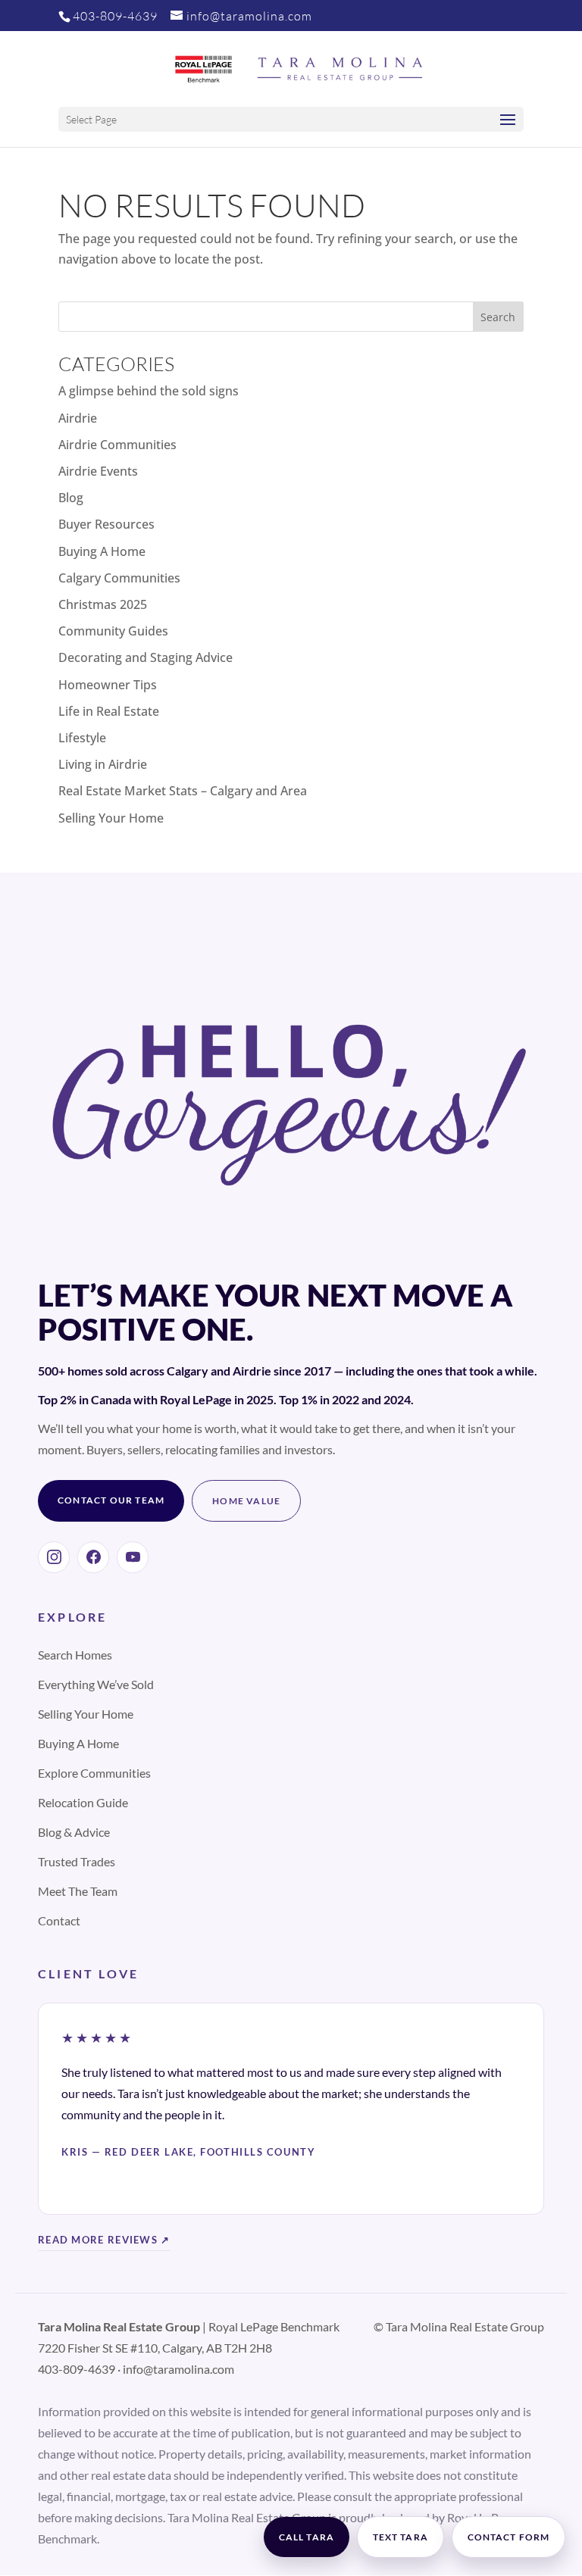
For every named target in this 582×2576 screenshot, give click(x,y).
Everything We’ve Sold (96, 1684)
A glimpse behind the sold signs (149, 391)
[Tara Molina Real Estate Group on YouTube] (133, 1557)
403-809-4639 (115, 16)
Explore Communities (94, 1773)
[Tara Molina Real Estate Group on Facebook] (93, 1557)
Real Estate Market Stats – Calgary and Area (183, 791)
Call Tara (307, 2537)
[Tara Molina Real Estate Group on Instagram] (54, 1557)
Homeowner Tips (108, 685)
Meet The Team (78, 1891)
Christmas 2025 (103, 604)
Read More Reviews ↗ (104, 2240)
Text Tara (401, 2537)
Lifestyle (82, 738)
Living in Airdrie (103, 764)
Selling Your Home (111, 818)
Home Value (246, 1501)
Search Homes (75, 1655)
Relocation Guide (83, 1802)
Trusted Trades (77, 1861)
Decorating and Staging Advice (145, 657)
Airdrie (78, 418)
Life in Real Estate (109, 711)
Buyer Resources (106, 524)
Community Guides (113, 631)
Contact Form (508, 2537)
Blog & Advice (74, 1832)
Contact (59, 1920)
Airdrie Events (98, 471)
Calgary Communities (119, 578)
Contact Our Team (111, 1500)
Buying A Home (102, 551)
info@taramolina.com (178, 2369)
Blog (71, 498)
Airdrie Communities (117, 445)
